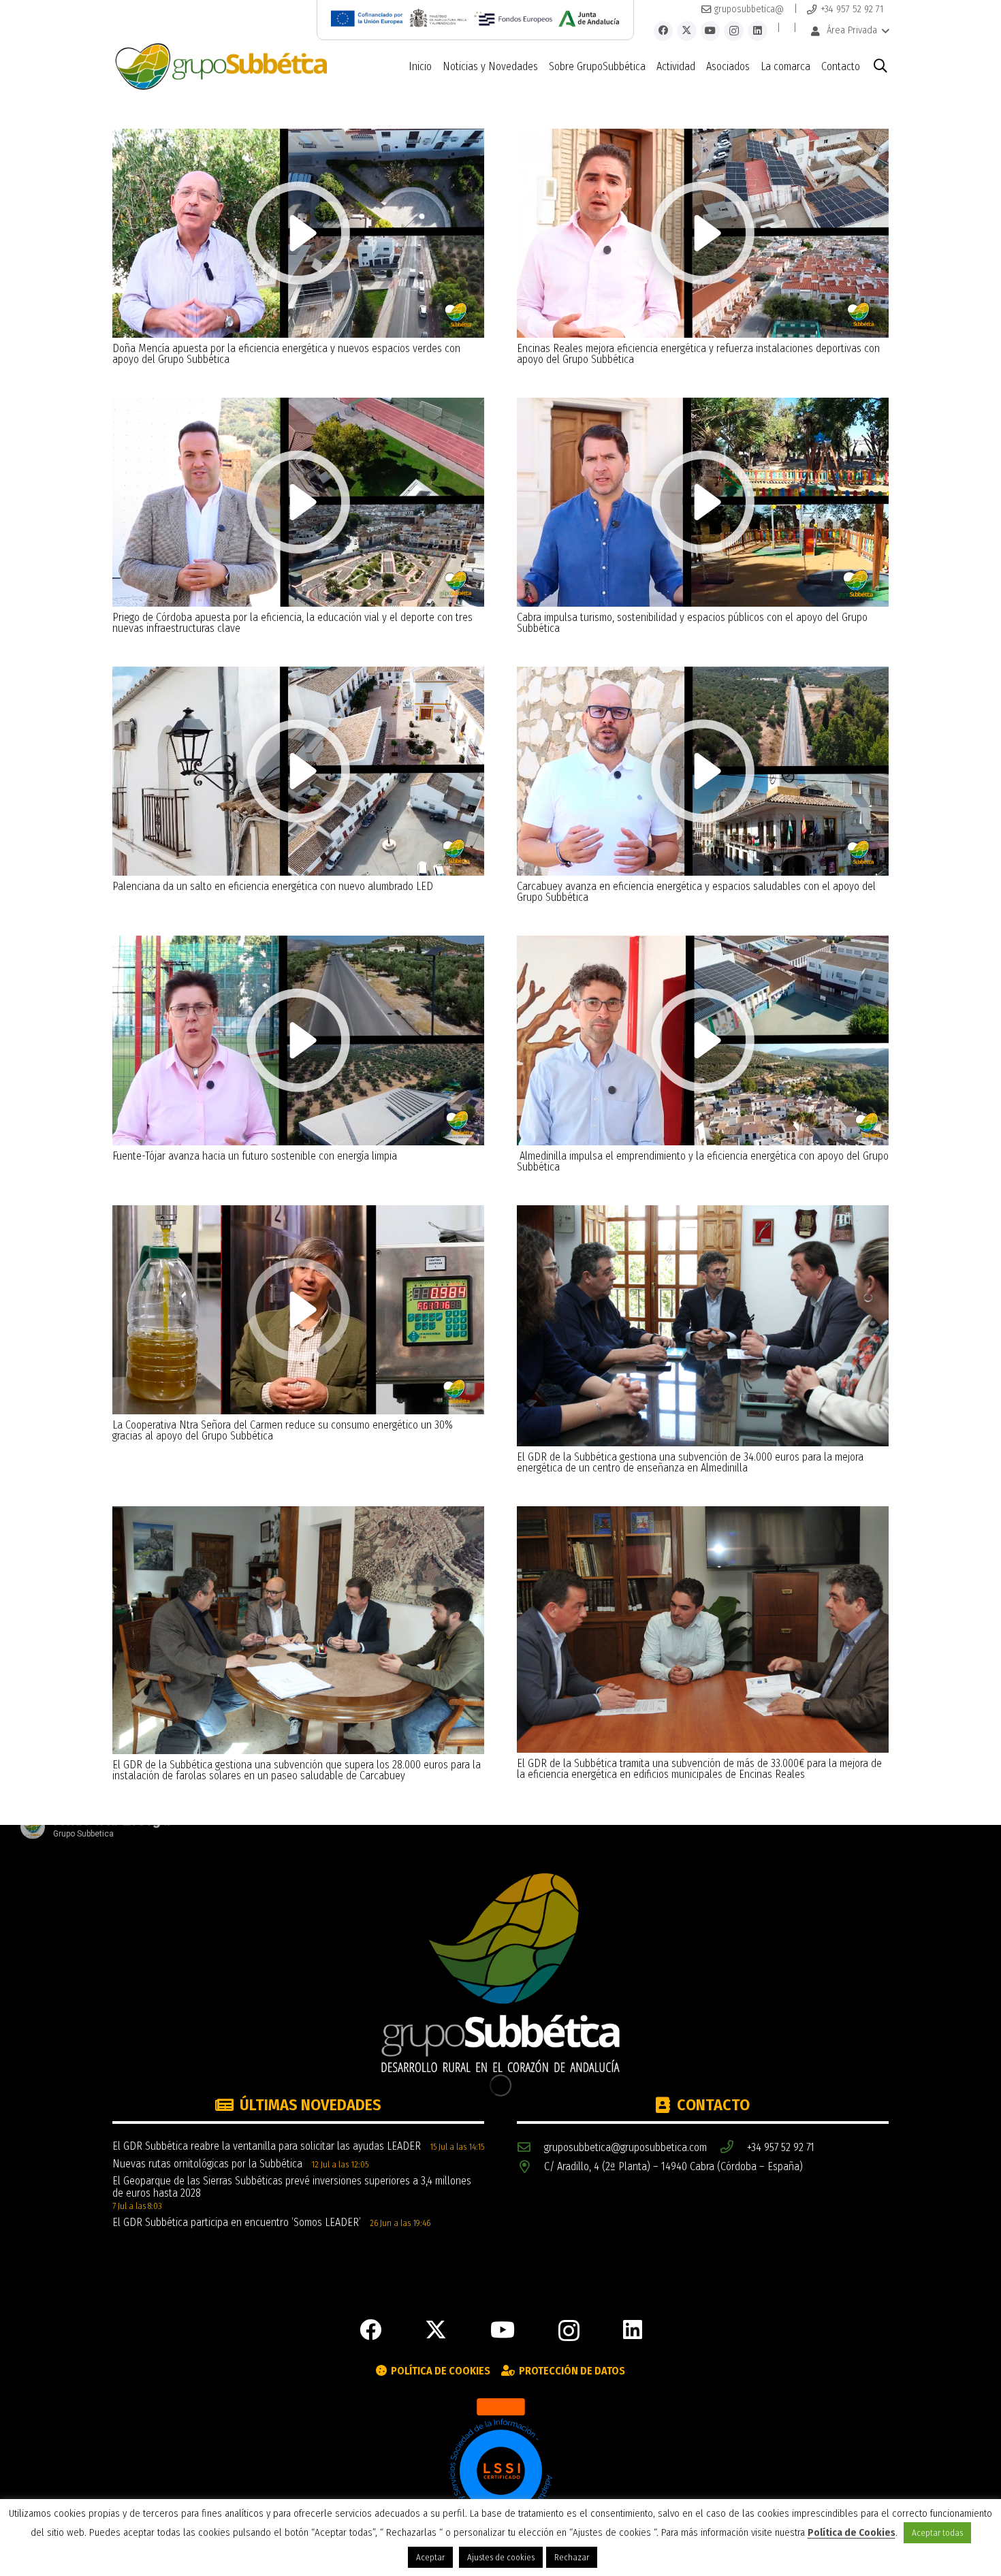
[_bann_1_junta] (589, 18)
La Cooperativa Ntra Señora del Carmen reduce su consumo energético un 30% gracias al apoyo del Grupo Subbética (283, 1430)
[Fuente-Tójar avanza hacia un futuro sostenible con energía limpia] (298, 941)
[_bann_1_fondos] (513, 18)
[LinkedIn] (758, 31)
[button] (849, 31)
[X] (687, 31)
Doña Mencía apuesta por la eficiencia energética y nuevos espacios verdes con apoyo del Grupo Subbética (286, 354)
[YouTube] (711, 31)
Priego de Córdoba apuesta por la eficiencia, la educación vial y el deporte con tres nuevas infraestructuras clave (292, 623)
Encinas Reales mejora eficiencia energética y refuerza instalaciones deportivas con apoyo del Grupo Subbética (698, 354)
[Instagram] (734, 31)
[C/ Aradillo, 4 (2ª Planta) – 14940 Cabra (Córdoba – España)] (530, 2167)
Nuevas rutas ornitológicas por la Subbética (207, 2164)
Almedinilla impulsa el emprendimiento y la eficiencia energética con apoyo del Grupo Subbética (703, 1161)
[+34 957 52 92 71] (733, 2147)
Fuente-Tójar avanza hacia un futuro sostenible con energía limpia (255, 1156)
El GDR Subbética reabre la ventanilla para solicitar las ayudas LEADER (267, 2146)
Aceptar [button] (430, 2557)
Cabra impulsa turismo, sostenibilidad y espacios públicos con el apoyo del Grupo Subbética (692, 623)
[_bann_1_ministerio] (439, 18)
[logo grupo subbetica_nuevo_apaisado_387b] (221, 67)
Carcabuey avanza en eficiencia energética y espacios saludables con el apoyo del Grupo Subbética (696, 892)
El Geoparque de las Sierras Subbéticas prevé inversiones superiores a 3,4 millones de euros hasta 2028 (292, 2187)
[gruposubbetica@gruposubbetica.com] (530, 2147)
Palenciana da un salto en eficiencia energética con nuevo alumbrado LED (273, 886)
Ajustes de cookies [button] (501, 2557)
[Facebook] (664, 31)
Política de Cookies (852, 2533)
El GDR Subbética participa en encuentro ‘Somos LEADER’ (237, 2222)
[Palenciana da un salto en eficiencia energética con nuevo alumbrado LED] (298, 672)
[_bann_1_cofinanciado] (367, 18)
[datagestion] (500, 2469)
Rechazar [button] (572, 2557)
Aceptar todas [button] (937, 2533)
